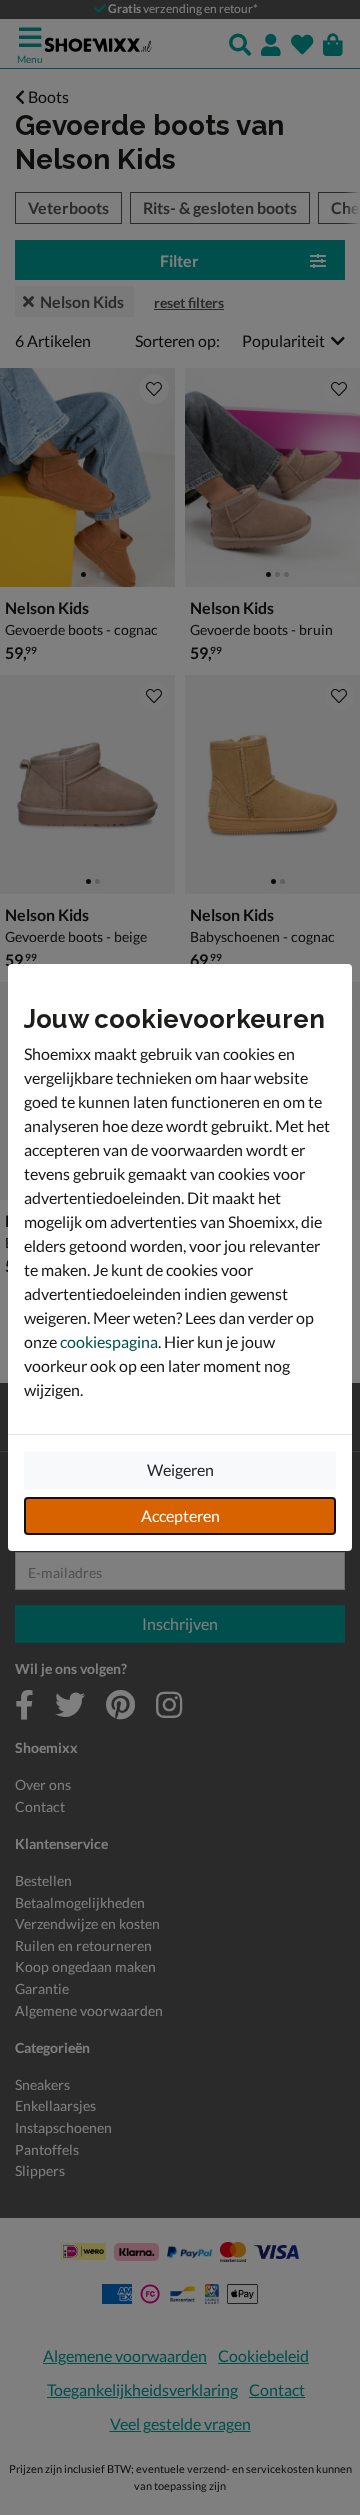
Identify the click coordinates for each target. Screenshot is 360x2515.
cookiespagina (109, 1341)
